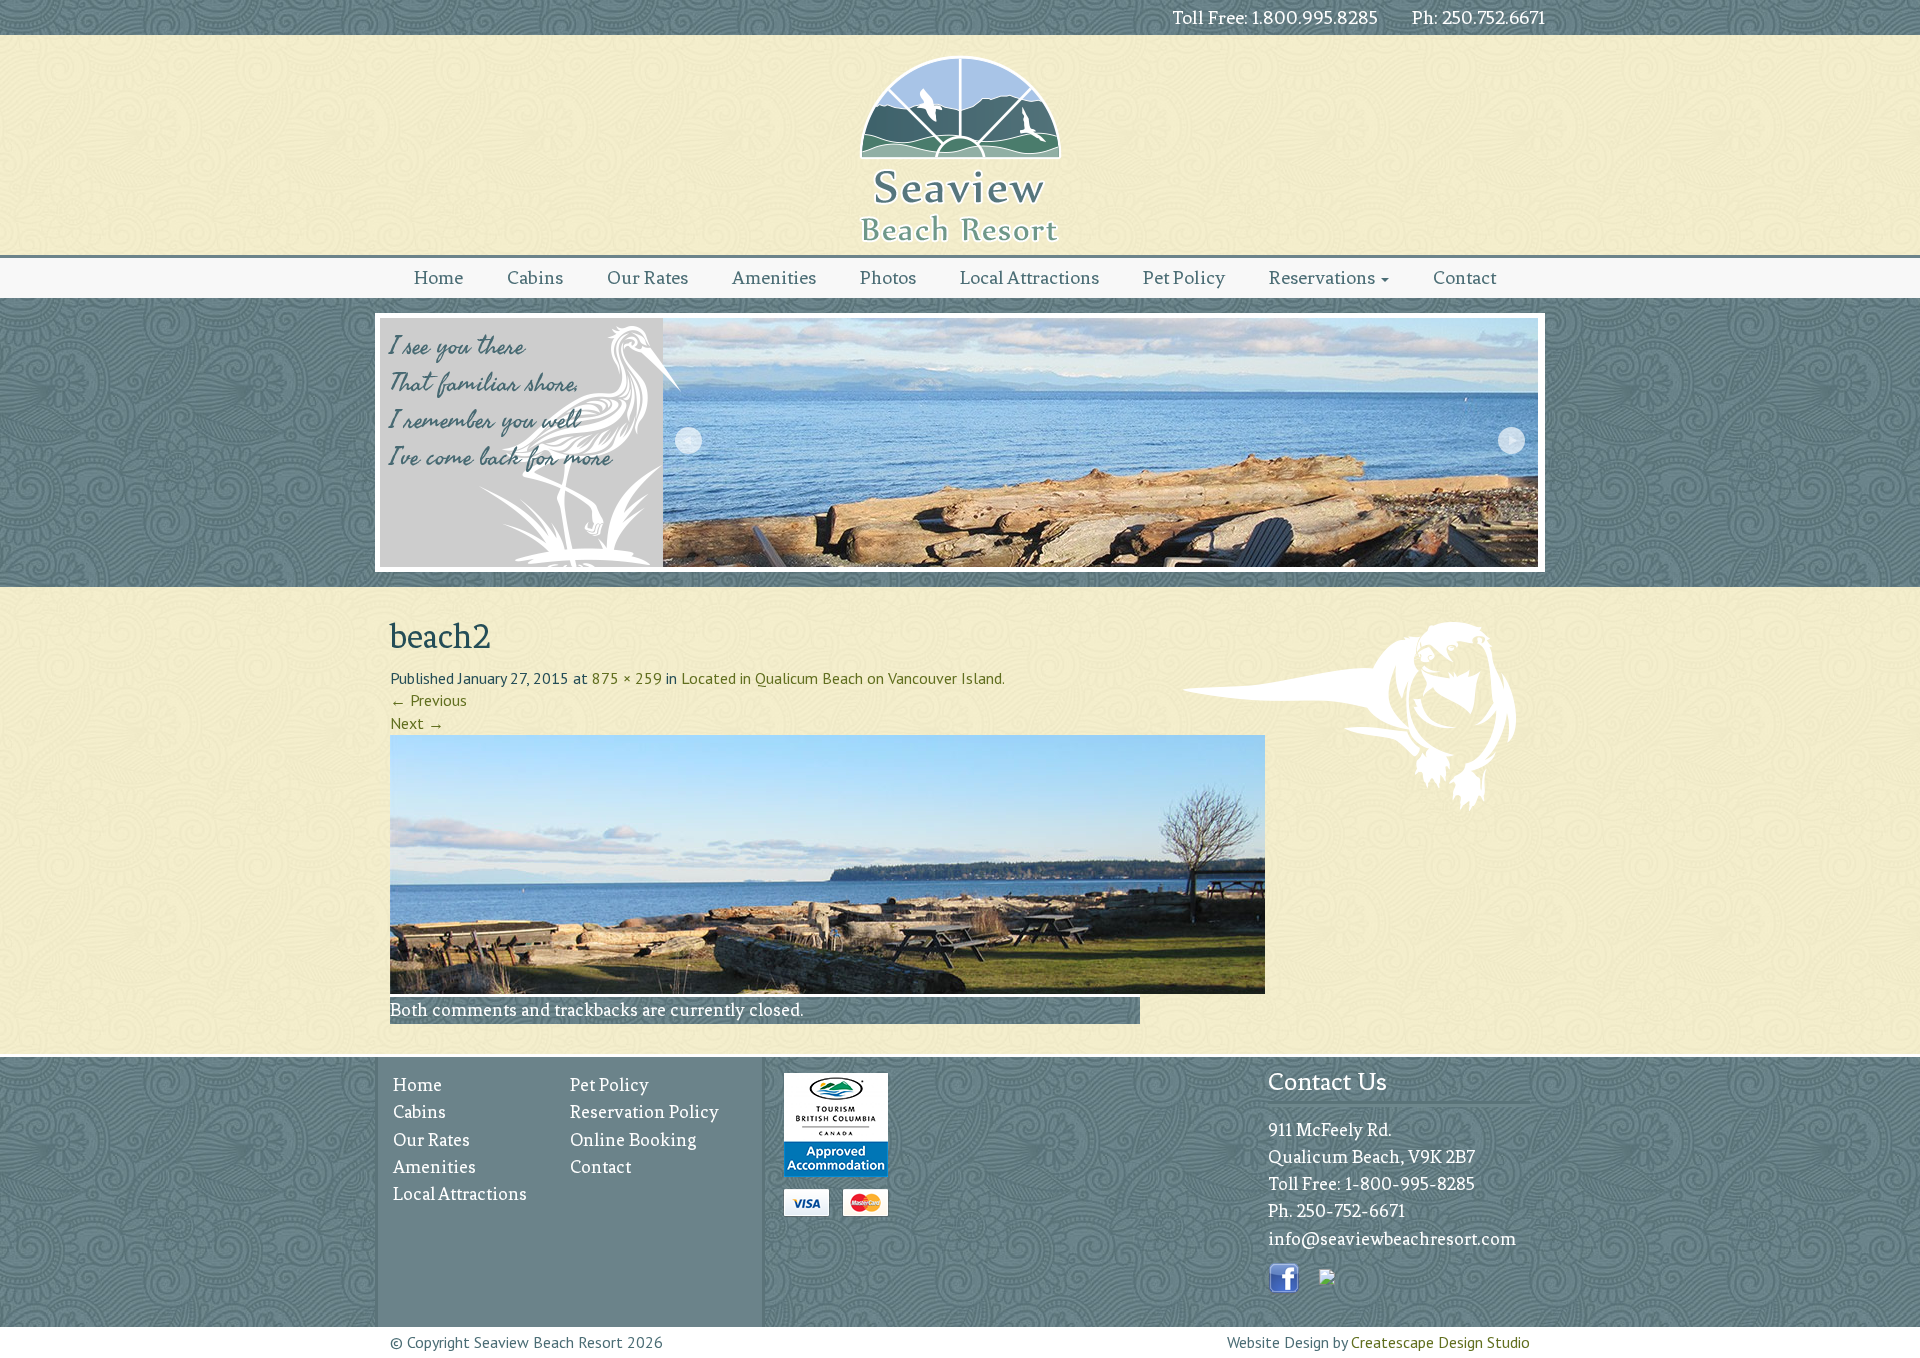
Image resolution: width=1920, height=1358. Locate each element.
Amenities (774, 277)
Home (438, 277)
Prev (691, 443)
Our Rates (647, 277)
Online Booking (633, 1140)
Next (1514, 443)
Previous (428, 700)
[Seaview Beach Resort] (960, 150)
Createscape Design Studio (1440, 1342)
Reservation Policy (644, 1112)
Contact (1464, 277)
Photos (888, 277)
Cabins (535, 277)
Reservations (1324, 277)
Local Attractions (1029, 277)
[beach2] (827, 863)
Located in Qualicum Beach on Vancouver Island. (843, 678)
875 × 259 (627, 678)
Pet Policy (1184, 277)
